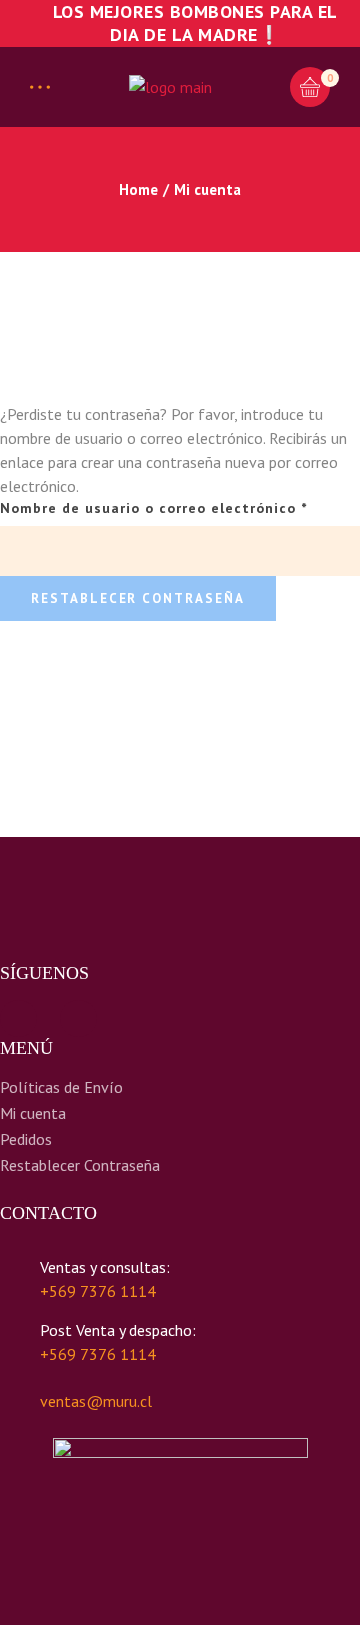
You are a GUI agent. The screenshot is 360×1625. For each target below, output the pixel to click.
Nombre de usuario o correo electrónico (180, 507)
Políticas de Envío (61, 1087)
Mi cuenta (33, 1113)
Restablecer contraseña (138, 598)
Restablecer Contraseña (80, 1165)
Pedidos (26, 1139)
